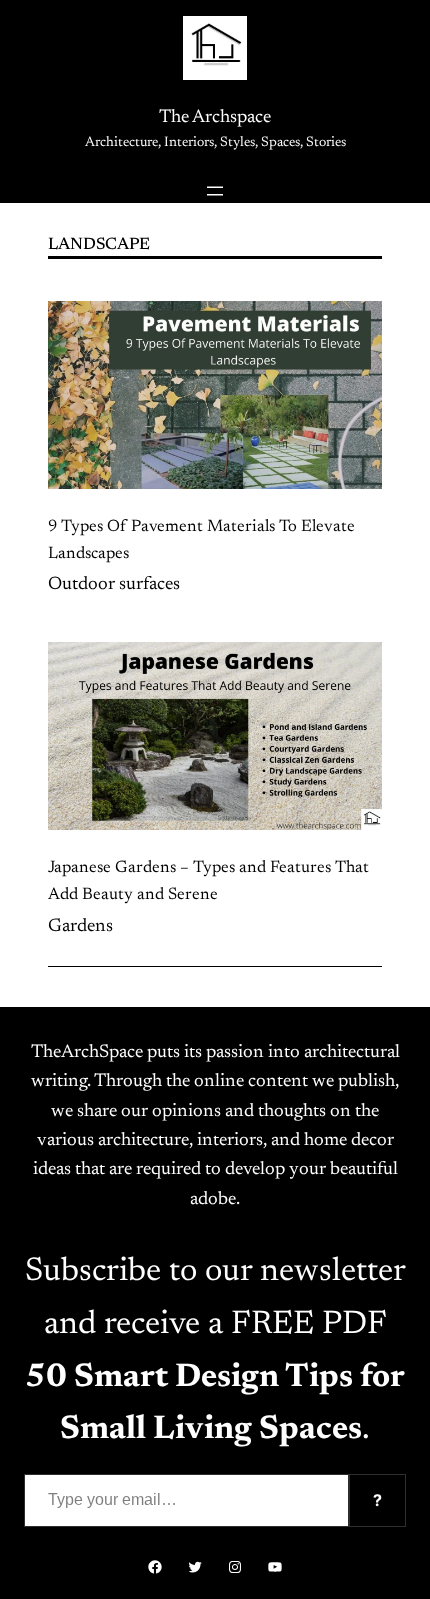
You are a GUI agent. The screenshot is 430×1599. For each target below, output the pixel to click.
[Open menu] (215, 191)
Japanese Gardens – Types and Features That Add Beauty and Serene (208, 881)
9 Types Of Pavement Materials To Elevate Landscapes (201, 540)
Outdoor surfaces (114, 585)
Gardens (80, 927)
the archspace (215, 118)
